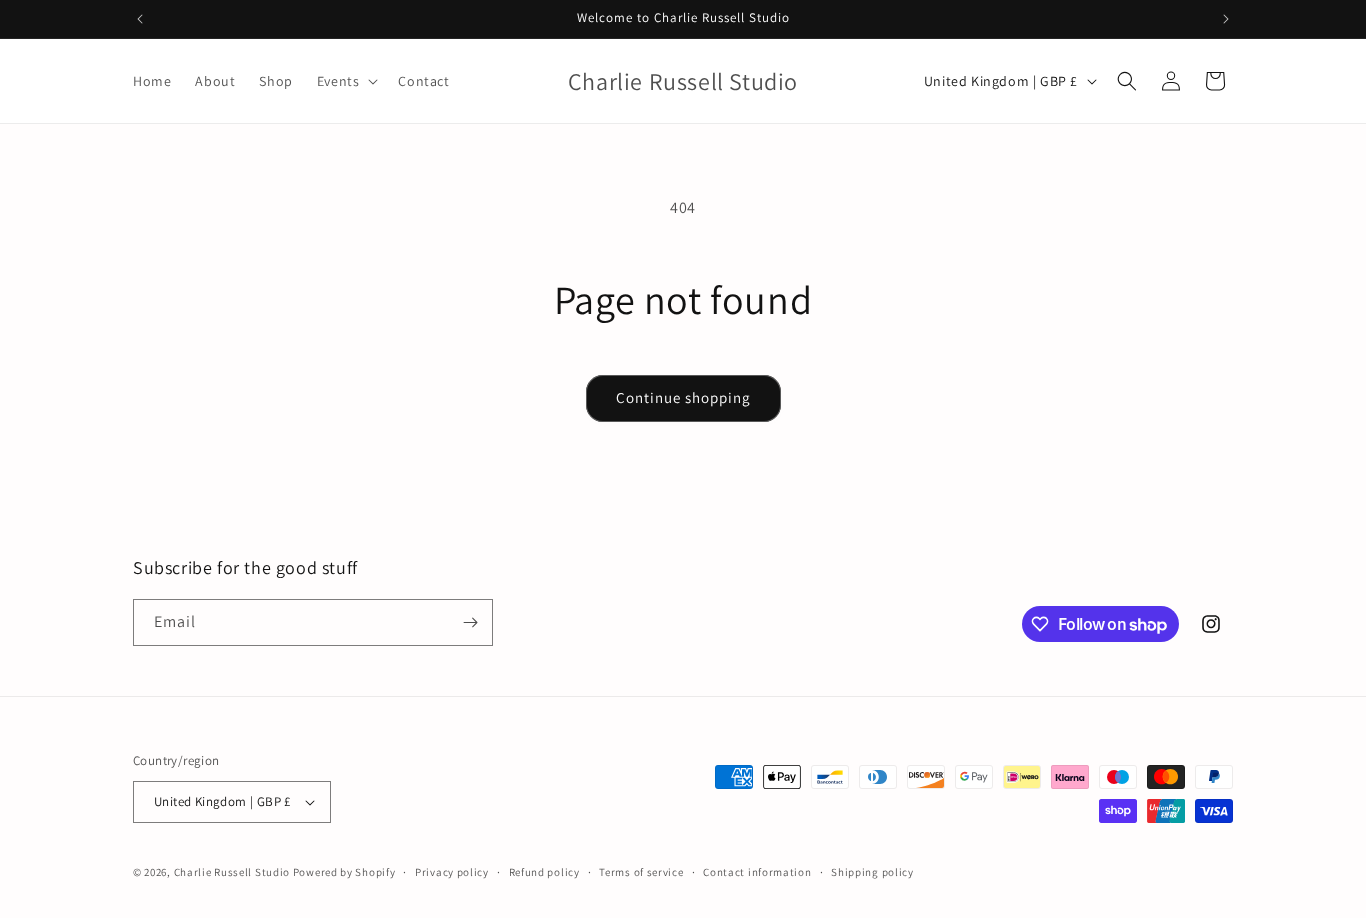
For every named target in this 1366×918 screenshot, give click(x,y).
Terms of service (641, 872)
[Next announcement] (1226, 19)
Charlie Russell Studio (232, 872)
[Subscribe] (470, 622)
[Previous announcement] (140, 19)
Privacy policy (452, 872)
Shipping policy (872, 872)
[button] (346, 81)
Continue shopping (683, 397)
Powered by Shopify (344, 872)
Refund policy (544, 872)
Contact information (757, 872)
